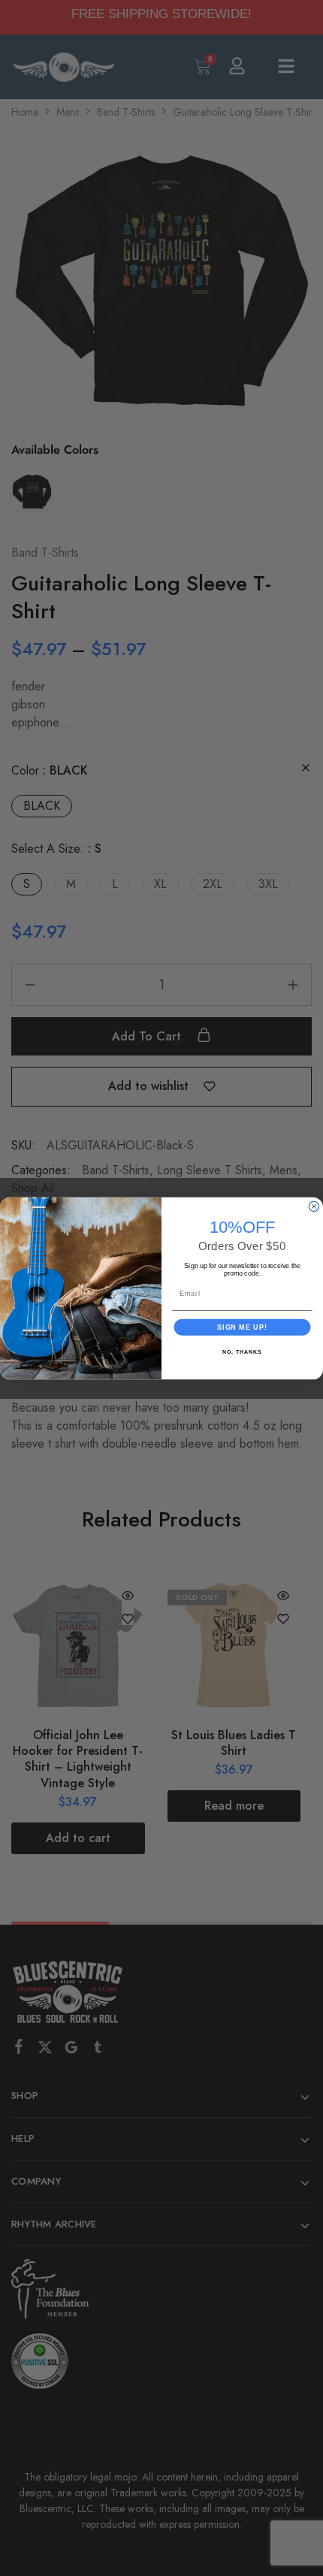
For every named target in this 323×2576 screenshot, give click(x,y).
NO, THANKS (242, 1351)
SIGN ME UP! (242, 1326)
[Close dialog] (314, 1206)
